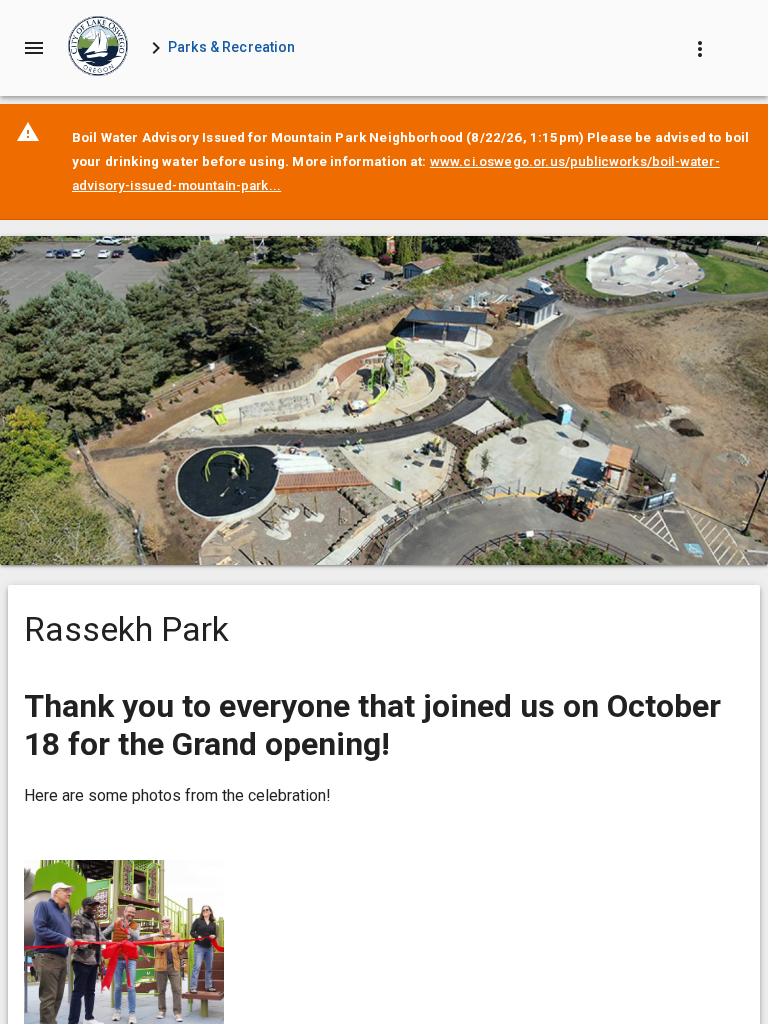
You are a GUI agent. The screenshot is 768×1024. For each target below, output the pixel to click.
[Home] (98, 48)
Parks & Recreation (232, 47)
